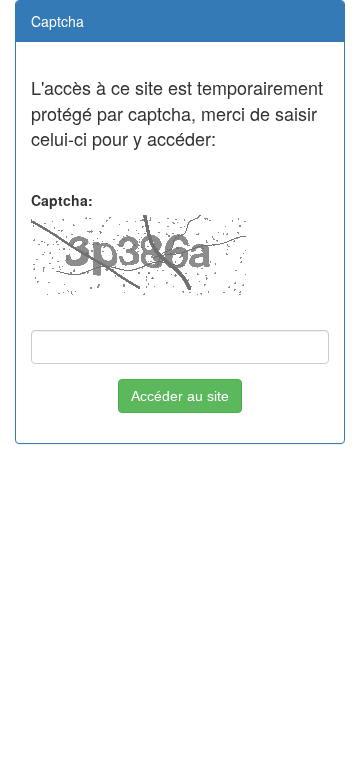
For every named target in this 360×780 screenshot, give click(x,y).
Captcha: (62, 200)
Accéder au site (180, 396)
